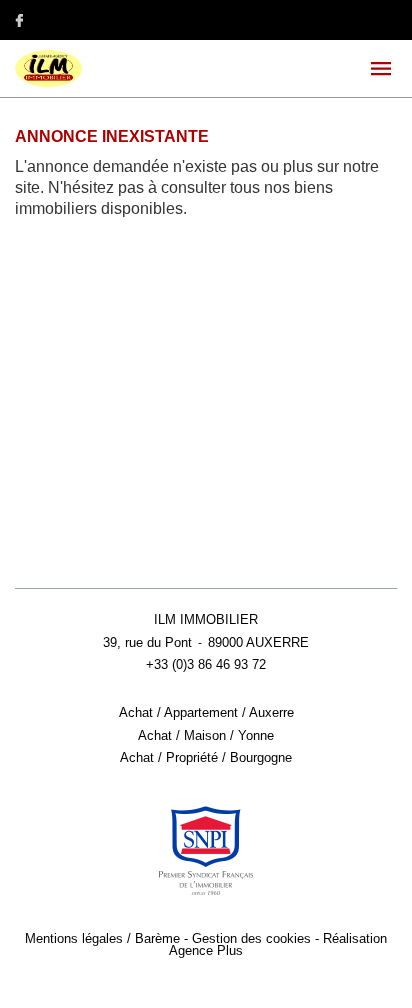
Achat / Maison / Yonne (206, 736)
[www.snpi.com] (206, 851)
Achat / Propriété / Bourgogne (206, 758)
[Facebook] (19, 20)
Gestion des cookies (251, 939)
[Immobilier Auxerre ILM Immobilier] (48, 83)
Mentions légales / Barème (102, 939)
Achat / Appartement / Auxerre (206, 713)
